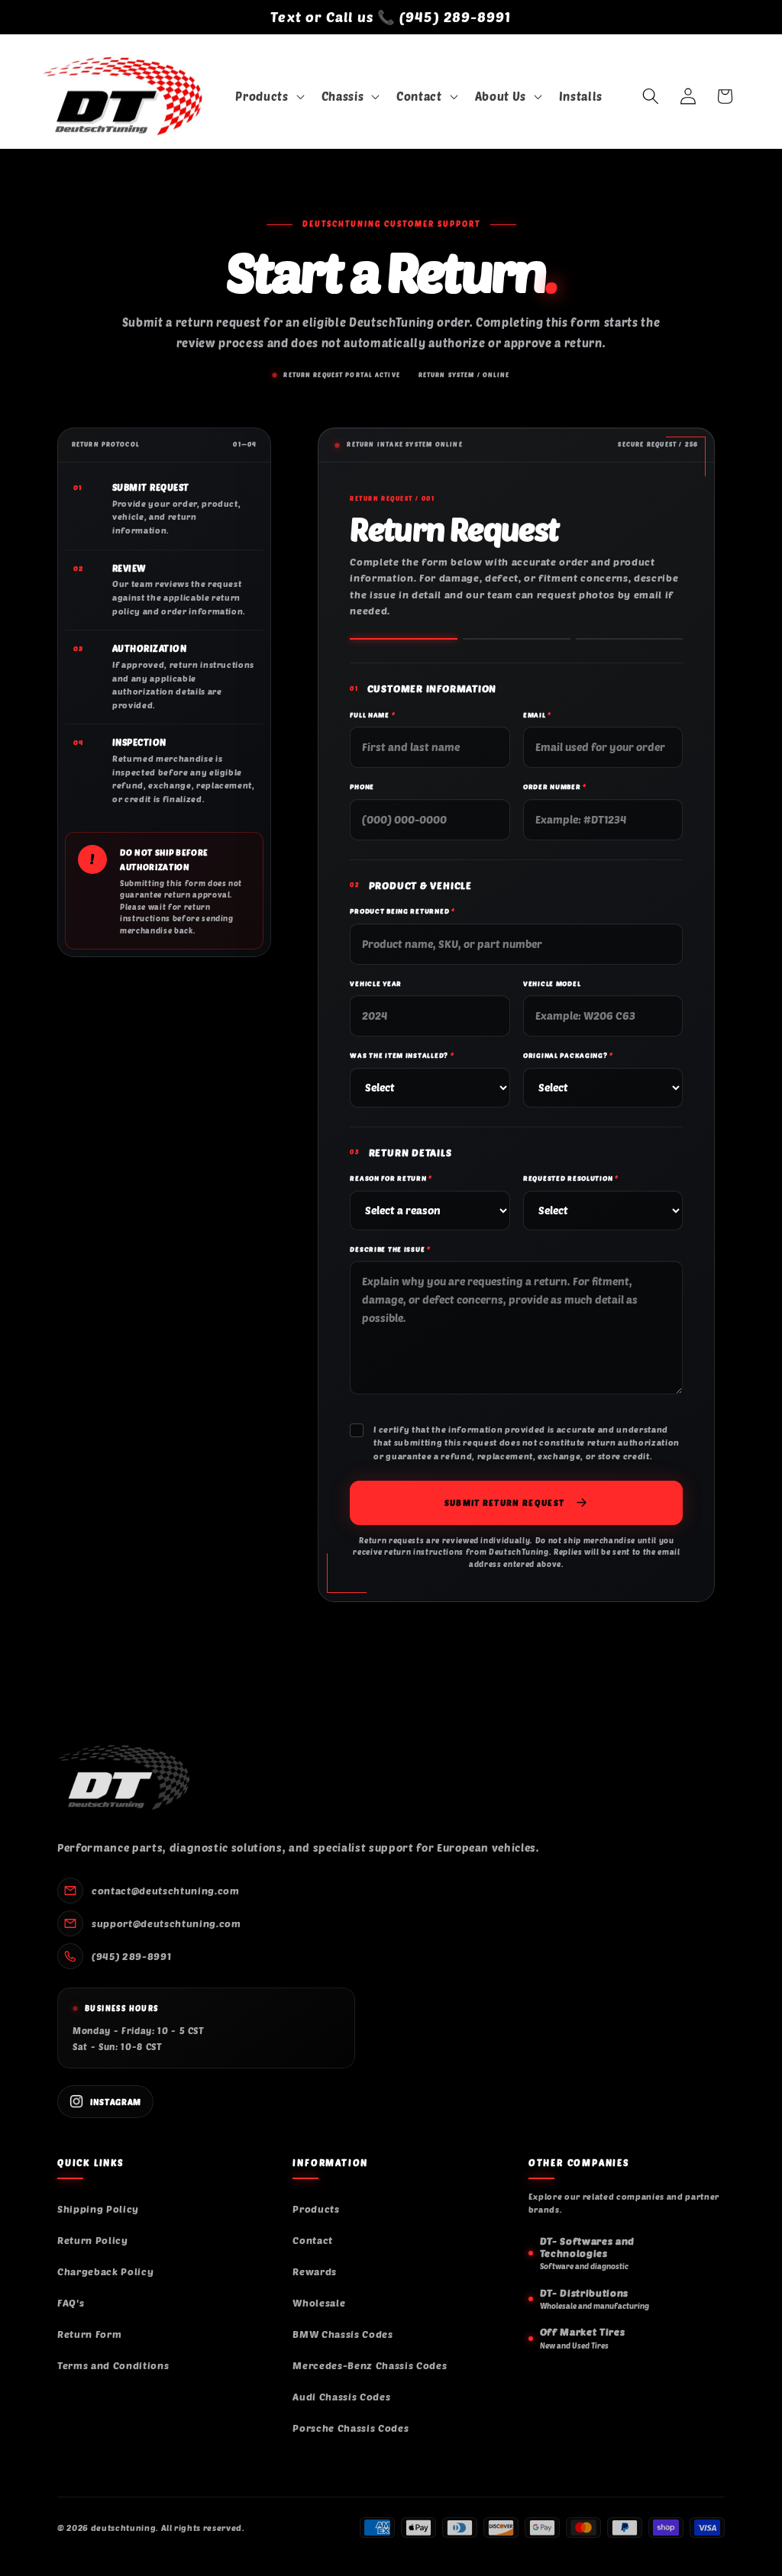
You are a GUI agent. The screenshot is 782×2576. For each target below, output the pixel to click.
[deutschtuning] (123, 1778)
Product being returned (402, 911)
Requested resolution (571, 1178)
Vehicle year (376, 983)
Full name (372, 715)
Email (537, 715)
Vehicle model (552, 983)
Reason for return (391, 1178)
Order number (555, 787)
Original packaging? (568, 1055)
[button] (268, 97)
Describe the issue (390, 1249)
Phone (362, 787)
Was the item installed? (402, 1055)
